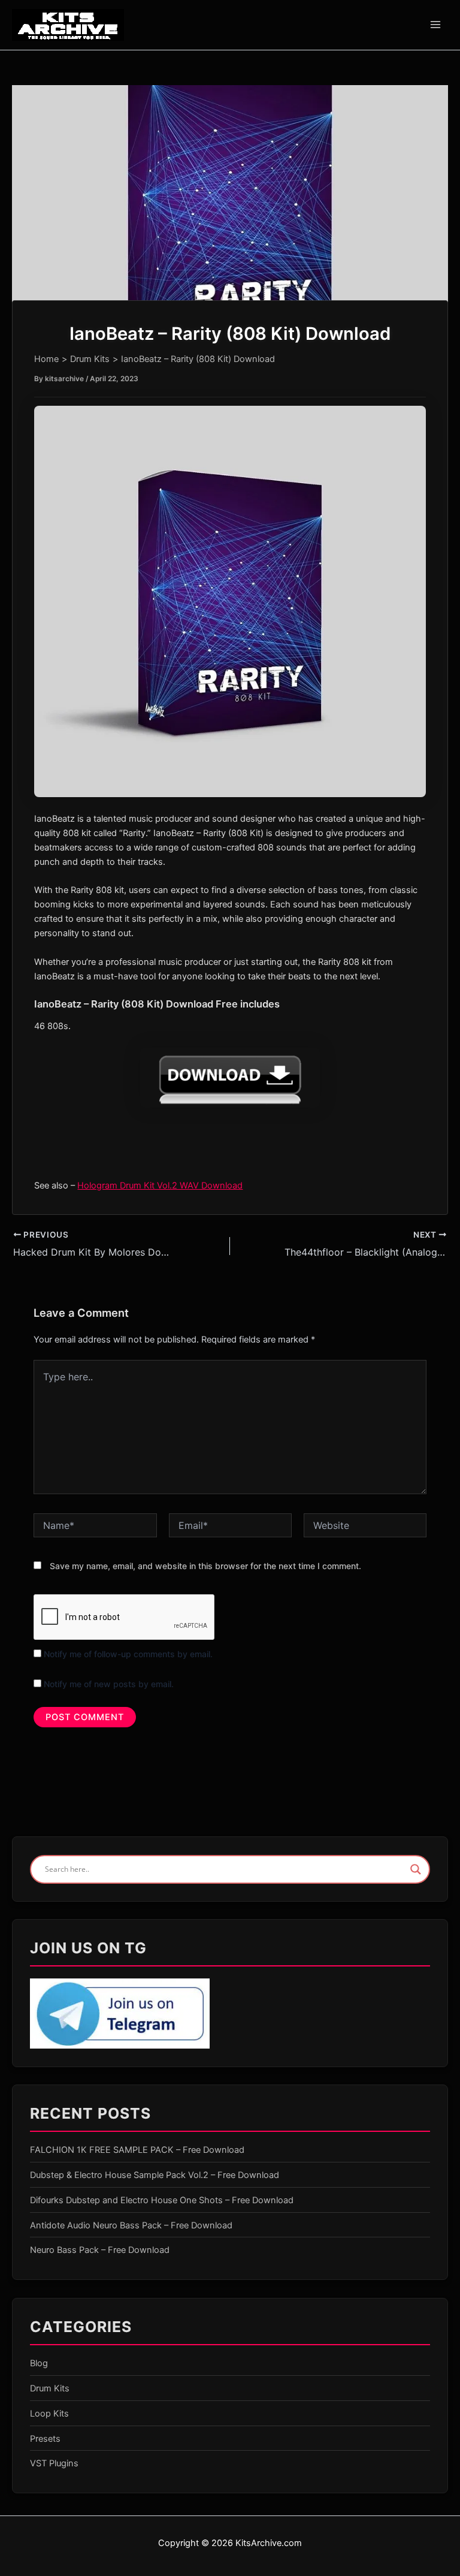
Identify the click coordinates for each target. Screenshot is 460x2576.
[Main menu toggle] (435, 25)
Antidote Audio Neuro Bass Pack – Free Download (131, 2225)
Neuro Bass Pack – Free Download (100, 2250)
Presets (45, 2439)
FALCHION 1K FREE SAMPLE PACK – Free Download (137, 2150)
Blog (39, 2363)
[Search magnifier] (416, 1869)
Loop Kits (49, 2414)
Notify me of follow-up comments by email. (128, 1654)
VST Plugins (54, 2463)
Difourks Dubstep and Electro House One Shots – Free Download (162, 2200)
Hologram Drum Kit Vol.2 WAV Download (160, 1186)
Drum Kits (50, 2388)
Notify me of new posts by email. (109, 1684)
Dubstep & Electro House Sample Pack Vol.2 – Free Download (155, 2175)
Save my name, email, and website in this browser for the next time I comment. (205, 1566)
